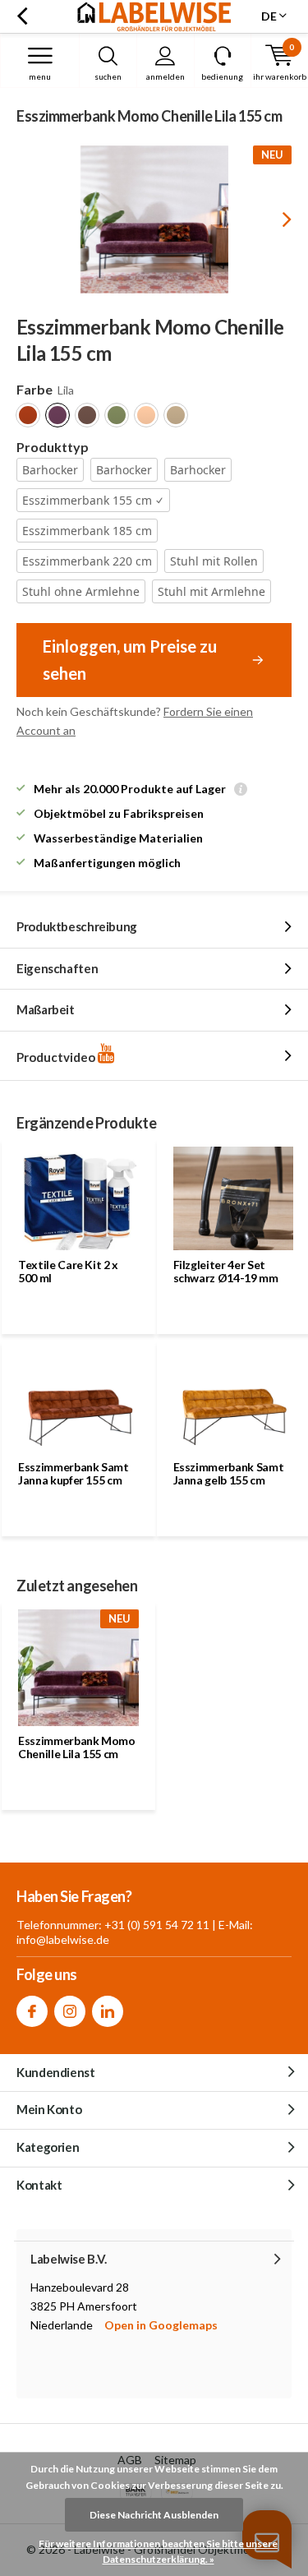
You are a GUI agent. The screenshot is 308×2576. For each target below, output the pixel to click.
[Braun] (87, 415)
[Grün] (117, 415)
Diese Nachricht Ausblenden (154, 2515)
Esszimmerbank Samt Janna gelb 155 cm (229, 1473)
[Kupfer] (28, 415)
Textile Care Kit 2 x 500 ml (68, 1271)
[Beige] (176, 415)
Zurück (22, 16)
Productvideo (57, 1057)
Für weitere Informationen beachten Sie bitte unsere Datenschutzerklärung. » (158, 2552)
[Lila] (57, 415)
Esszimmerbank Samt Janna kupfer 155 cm (74, 1473)
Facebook (32, 2011)
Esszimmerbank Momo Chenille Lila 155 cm (77, 1747)
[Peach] (146, 415)
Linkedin (108, 2011)
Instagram (70, 2011)
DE (269, 16)
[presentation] (275, 219)
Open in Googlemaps (161, 2325)
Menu (40, 76)
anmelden (165, 76)
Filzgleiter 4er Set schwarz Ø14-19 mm (226, 1271)
